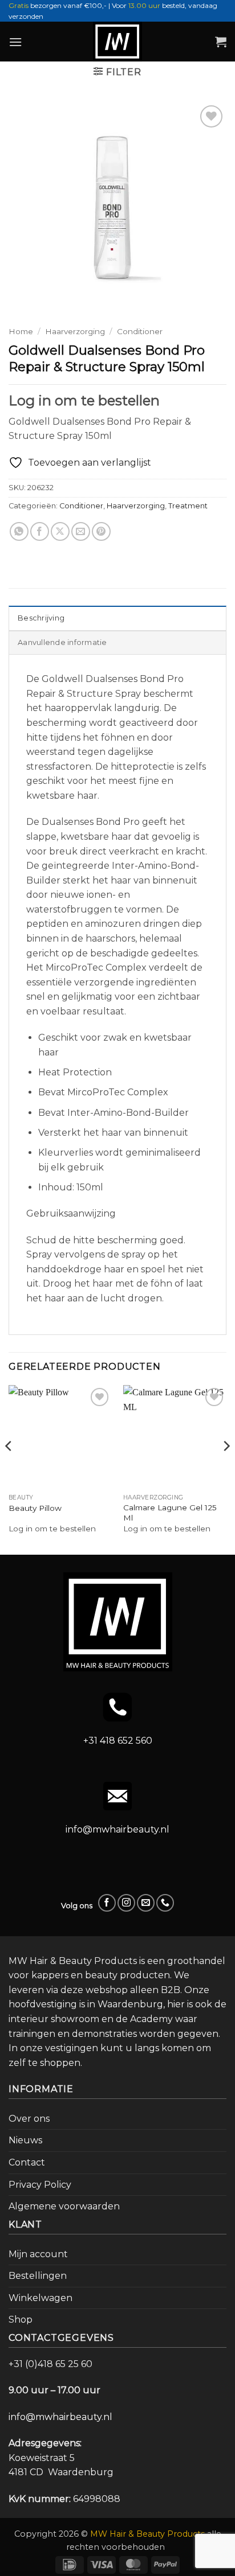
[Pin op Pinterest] (101, 531)
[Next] (226, 1469)
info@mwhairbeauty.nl (117, 1829)
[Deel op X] (60, 531)
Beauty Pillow (35, 1508)
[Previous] (9, 1469)
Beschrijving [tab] (41, 618)
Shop (21, 2320)
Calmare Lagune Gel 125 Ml (170, 1513)
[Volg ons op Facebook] (107, 1903)
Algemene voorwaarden (64, 2206)
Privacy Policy (40, 2185)
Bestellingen (38, 2276)
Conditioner (140, 331)
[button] (15, 42)
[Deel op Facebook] (40, 531)
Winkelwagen (40, 2298)
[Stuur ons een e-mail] (146, 1903)
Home (21, 331)
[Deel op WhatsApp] (19, 531)
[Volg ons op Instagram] (126, 1903)
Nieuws (25, 2140)
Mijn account (38, 2254)
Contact (27, 2162)
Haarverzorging (75, 331)
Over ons (29, 2119)
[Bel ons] (165, 1903)
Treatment (188, 506)
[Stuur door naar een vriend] (81, 531)
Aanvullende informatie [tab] (62, 642)
